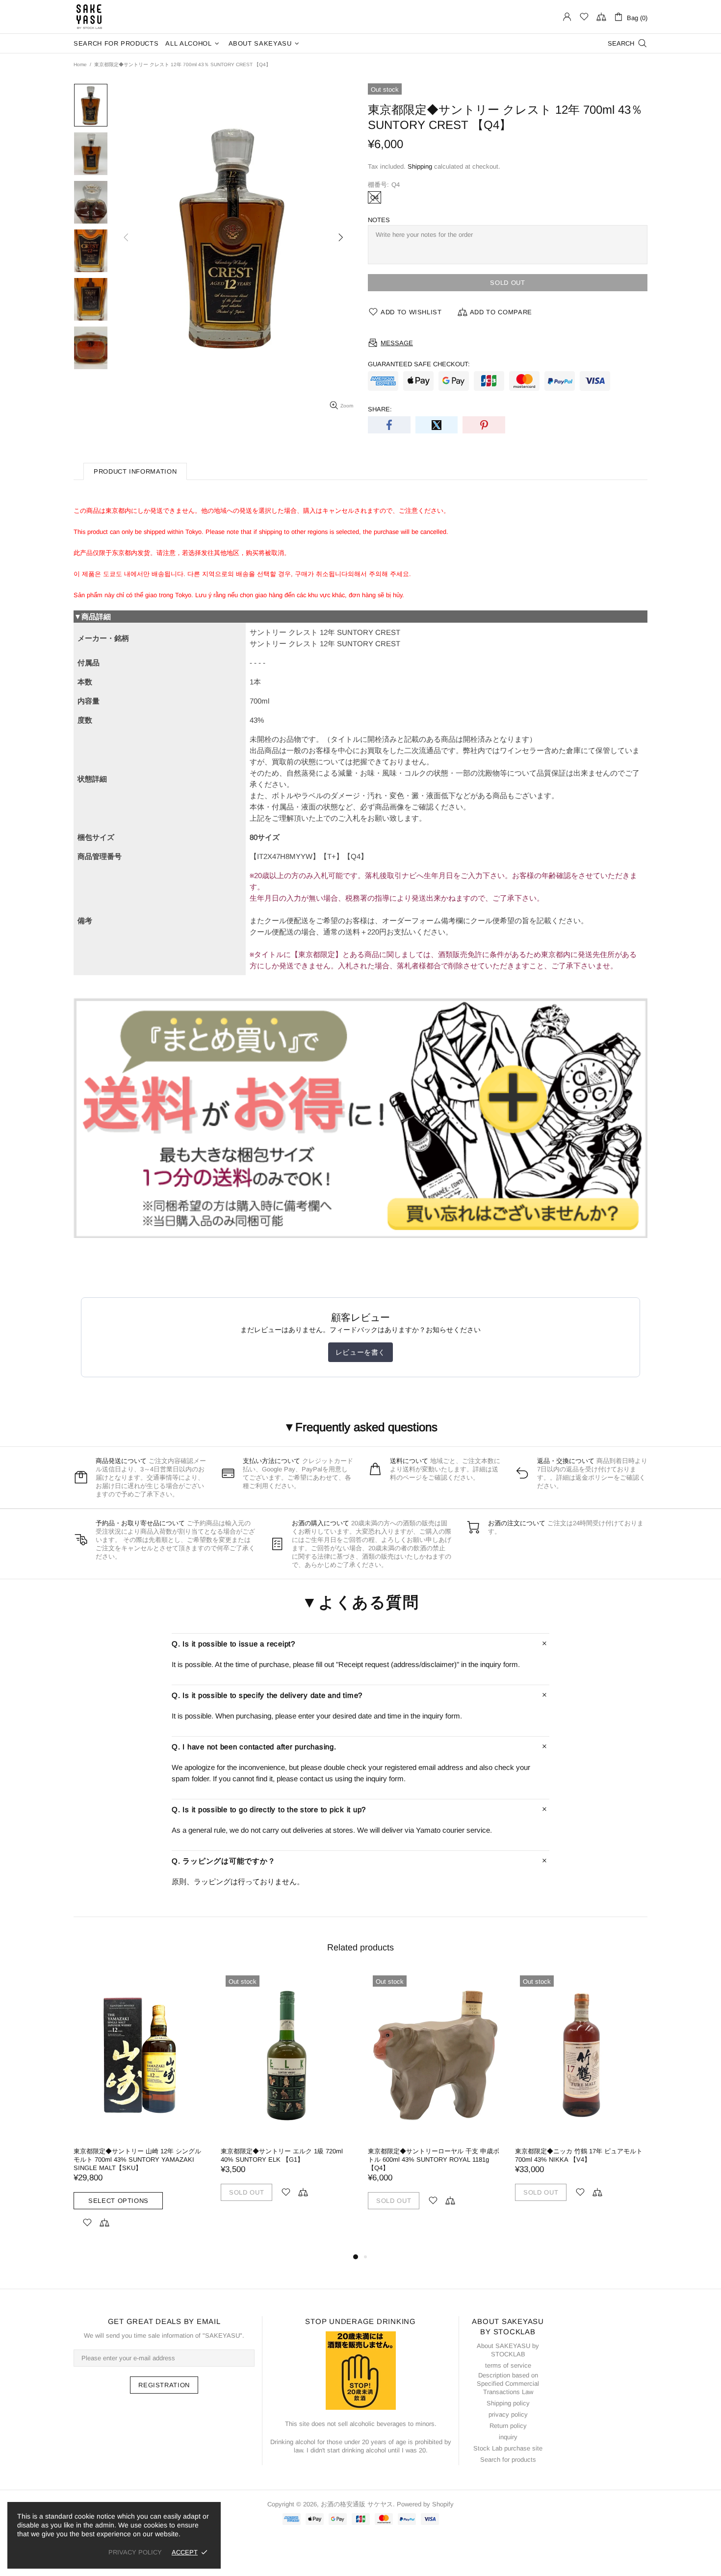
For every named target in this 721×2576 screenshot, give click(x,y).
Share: (380, 409)
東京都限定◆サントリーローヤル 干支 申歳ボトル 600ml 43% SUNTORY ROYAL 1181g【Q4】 (434, 2159)
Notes (379, 220)
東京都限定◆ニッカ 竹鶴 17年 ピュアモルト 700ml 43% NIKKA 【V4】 (579, 2155)
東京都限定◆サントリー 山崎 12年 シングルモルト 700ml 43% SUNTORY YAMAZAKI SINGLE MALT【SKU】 (137, 2159)
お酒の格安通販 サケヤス (89, 17)
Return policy (508, 2426)
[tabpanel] (140, 2111)
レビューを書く (360, 1352)
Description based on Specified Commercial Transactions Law (508, 2384)
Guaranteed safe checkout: (419, 364)
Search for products (508, 2460)
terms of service (508, 2365)
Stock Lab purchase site (508, 2448)
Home (80, 64)
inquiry (508, 2437)
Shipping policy (508, 2403)
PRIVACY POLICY (135, 2552)
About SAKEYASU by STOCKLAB (508, 2350)
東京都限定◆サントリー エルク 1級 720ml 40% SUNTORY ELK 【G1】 (282, 2155)
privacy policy (508, 2414)
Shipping (420, 166)
